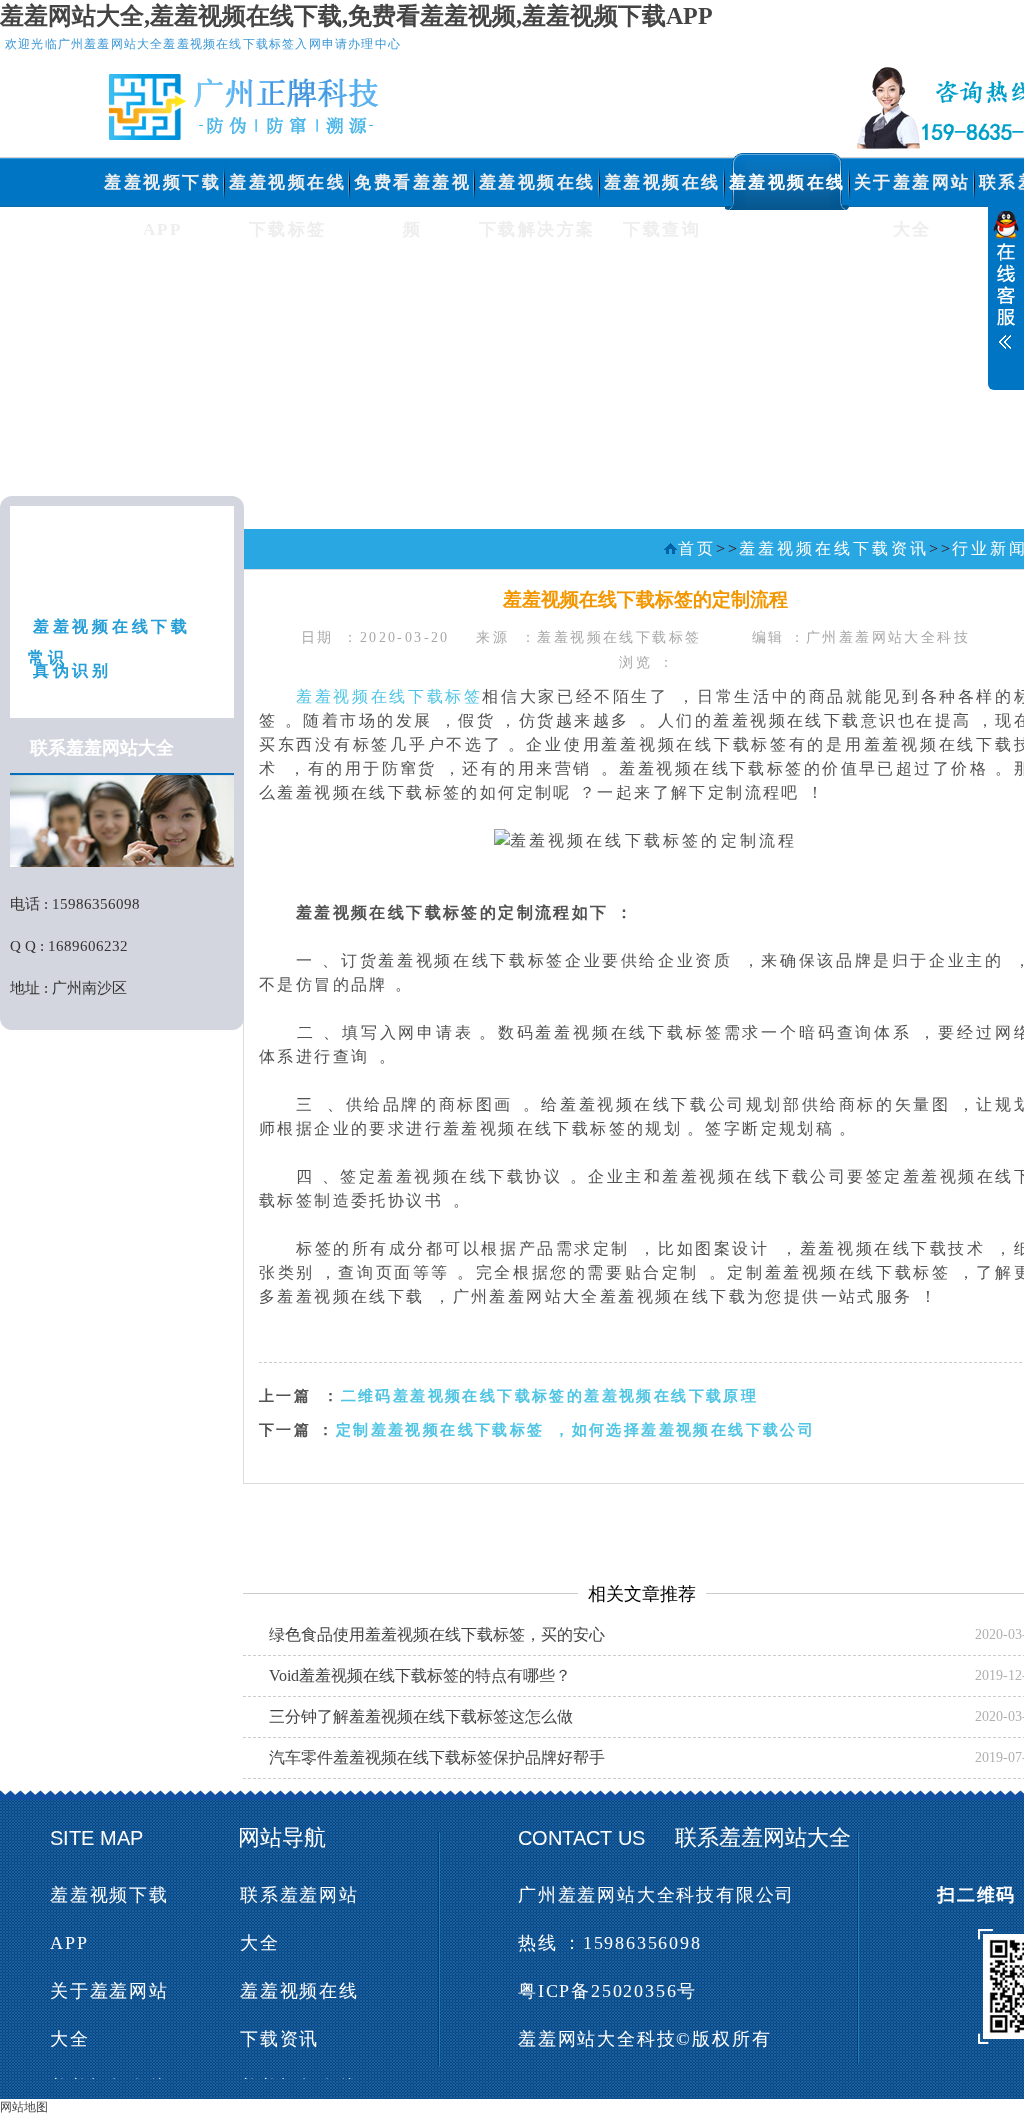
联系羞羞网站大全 (299, 1919)
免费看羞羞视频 (412, 189)
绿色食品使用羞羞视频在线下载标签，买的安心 (437, 1634)
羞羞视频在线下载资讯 (787, 189)
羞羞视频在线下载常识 (109, 633)
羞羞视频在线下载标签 (287, 189)
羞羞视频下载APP (162, 189)
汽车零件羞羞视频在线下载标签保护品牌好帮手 (437, 1757)
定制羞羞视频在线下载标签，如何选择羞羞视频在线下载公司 (575, 1429)
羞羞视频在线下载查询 (662, 189)
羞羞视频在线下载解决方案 (537, 189)
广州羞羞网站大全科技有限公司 (656, 1895)
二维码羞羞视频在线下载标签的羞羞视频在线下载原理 (550, 1395)
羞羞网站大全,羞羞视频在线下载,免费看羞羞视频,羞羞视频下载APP (356, 16)
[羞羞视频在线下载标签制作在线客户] (1006, 301)
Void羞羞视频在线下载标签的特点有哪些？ (420, 1675)
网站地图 (24, 2107)
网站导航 (282, 1837)
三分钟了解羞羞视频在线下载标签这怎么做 (421, 1716)
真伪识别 (72, 670)
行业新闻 (72, 580)
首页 (697, 548)
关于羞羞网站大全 (912, 189)
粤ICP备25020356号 (607, 1991)
